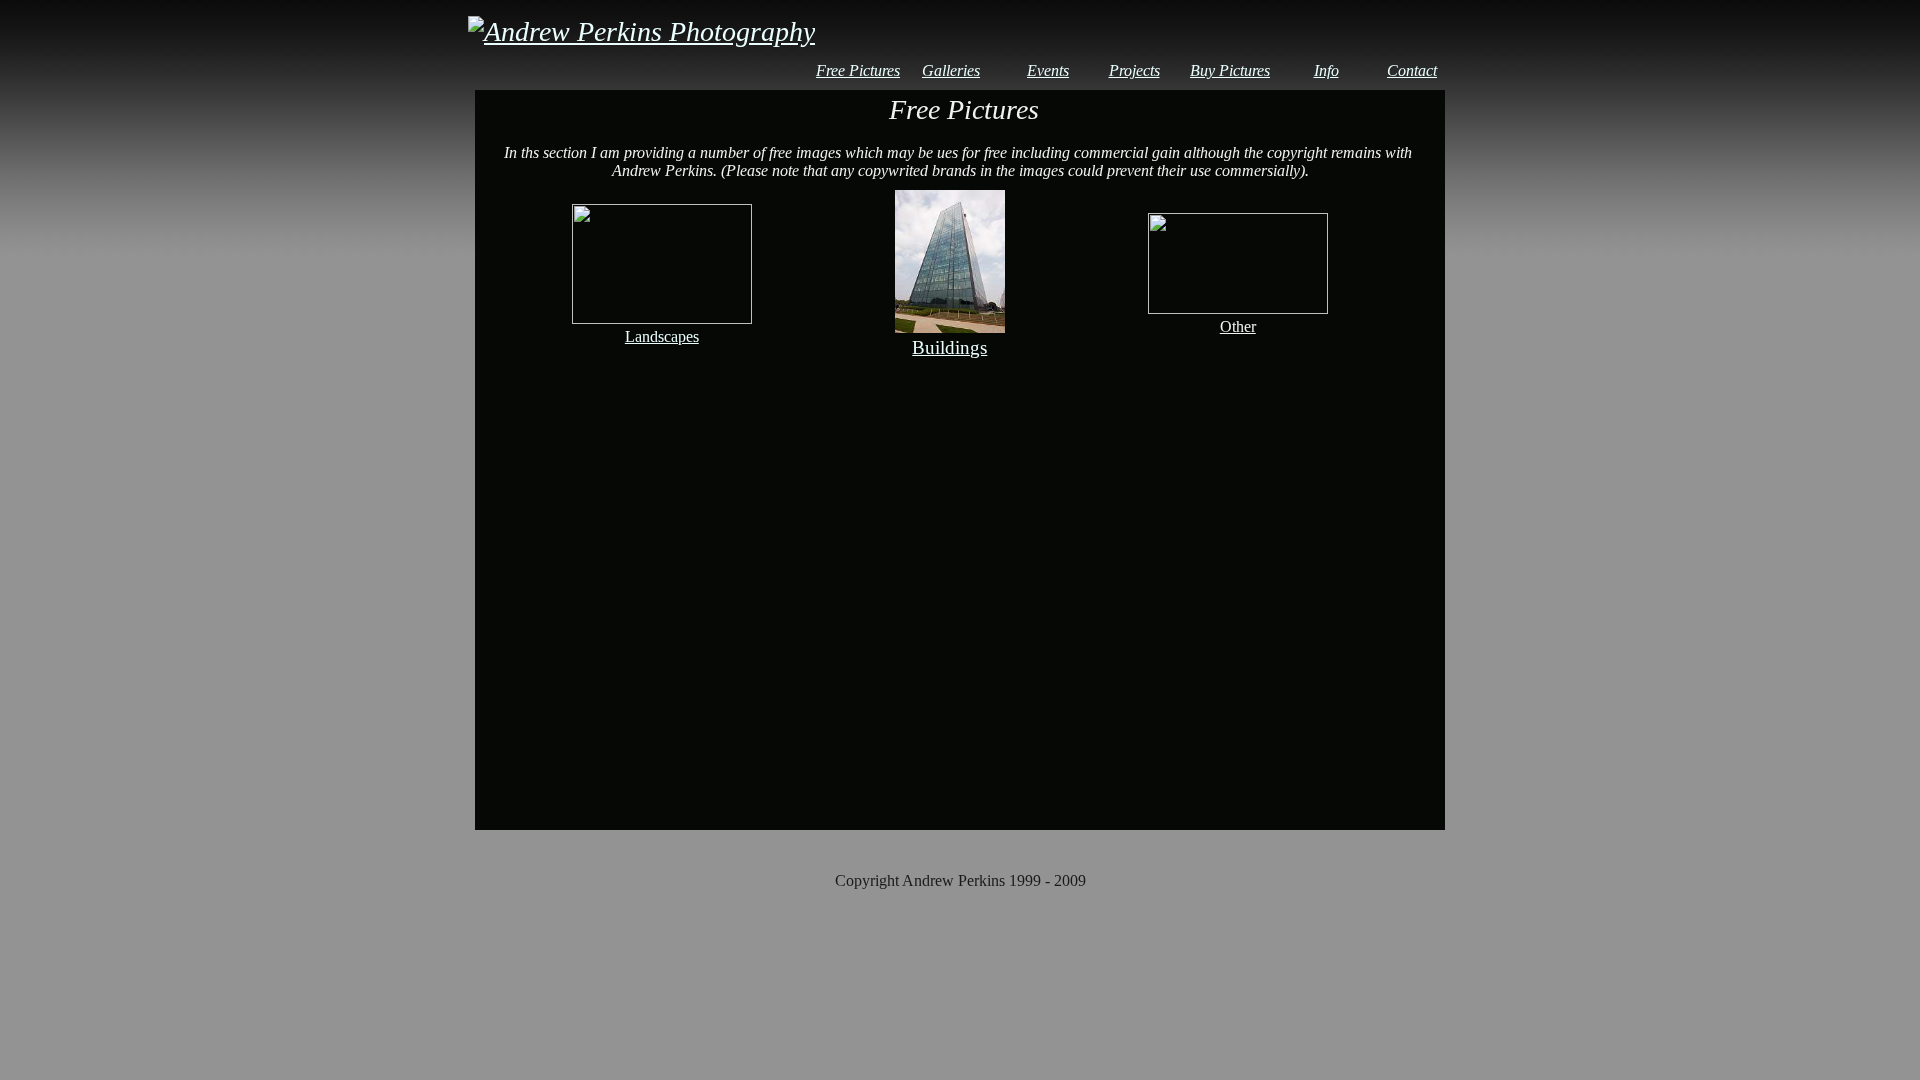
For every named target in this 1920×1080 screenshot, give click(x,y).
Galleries (951, 70)
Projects (1134, 70)
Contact (1412, 70)
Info (1326, 70)
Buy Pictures (1230, 70)
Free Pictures (858, 70)
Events (1048, 70)
